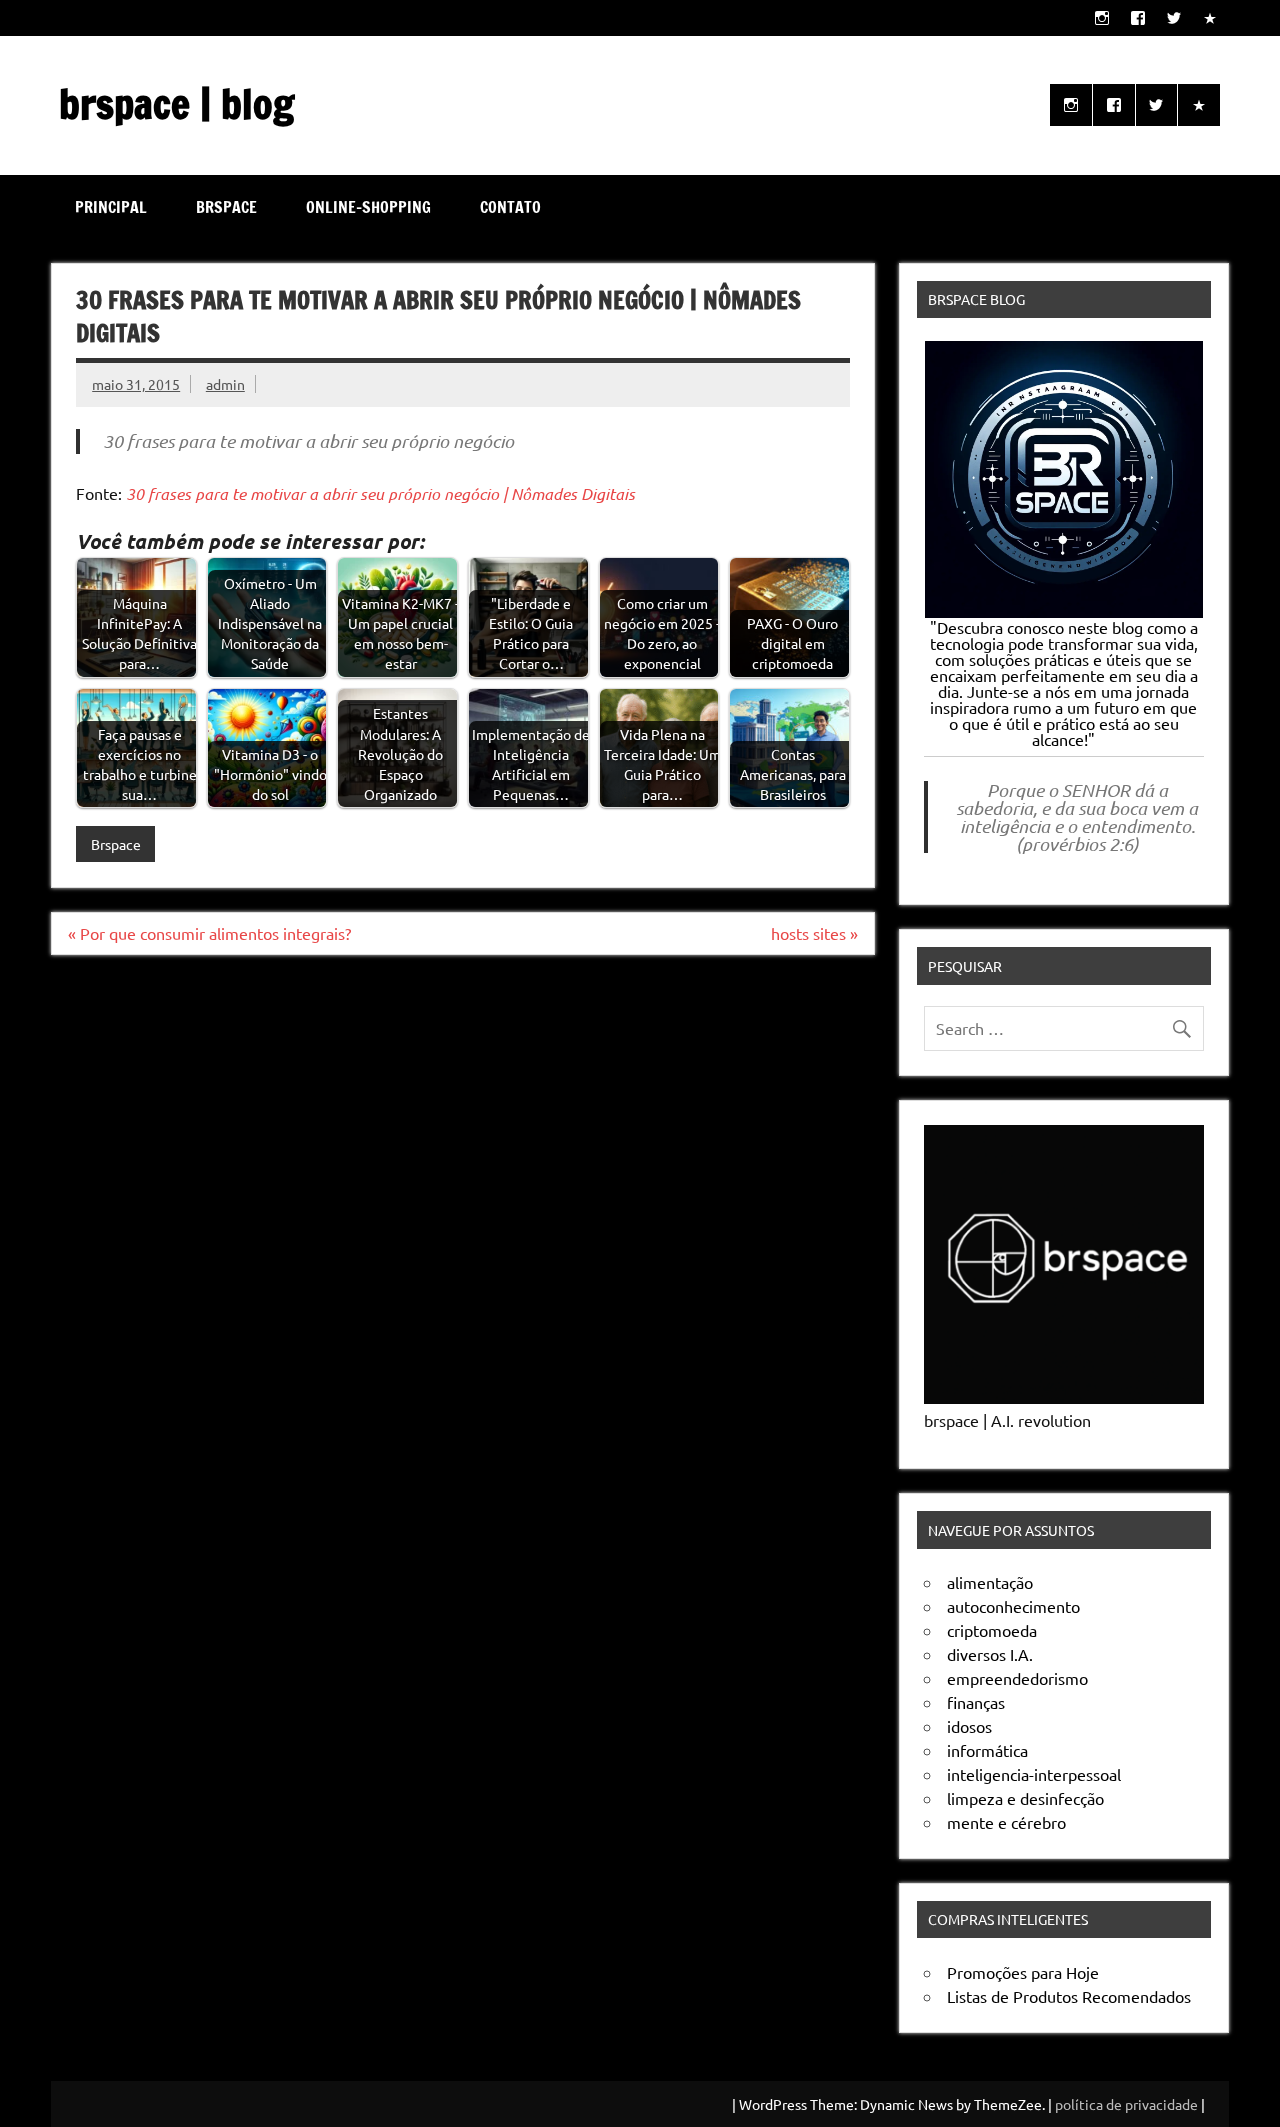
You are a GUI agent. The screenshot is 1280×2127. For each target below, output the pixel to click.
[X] (1173, 17)
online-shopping (368, 207)
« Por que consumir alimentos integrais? (209, 933)
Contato (510, 207)
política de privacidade (1126, 2104)
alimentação (990, 1582)
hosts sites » (814, 933)
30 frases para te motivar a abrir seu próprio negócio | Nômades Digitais (380, 493)
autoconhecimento (1013, 1606)
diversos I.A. (990, 1654)
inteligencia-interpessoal (1034, 1774)
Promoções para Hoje (1023, 1972)
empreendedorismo (1017, 1678)
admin (225, 384)
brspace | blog (176, 103)
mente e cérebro (1006, 1822)
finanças (976, 1702)
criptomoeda (992, 1630)
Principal (111, 207)
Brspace (116, 844)
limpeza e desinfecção (1025, 1798)
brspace (226, 207)
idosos (969, 1726)
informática (987, 1750)
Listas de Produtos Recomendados (1069, 1996)
